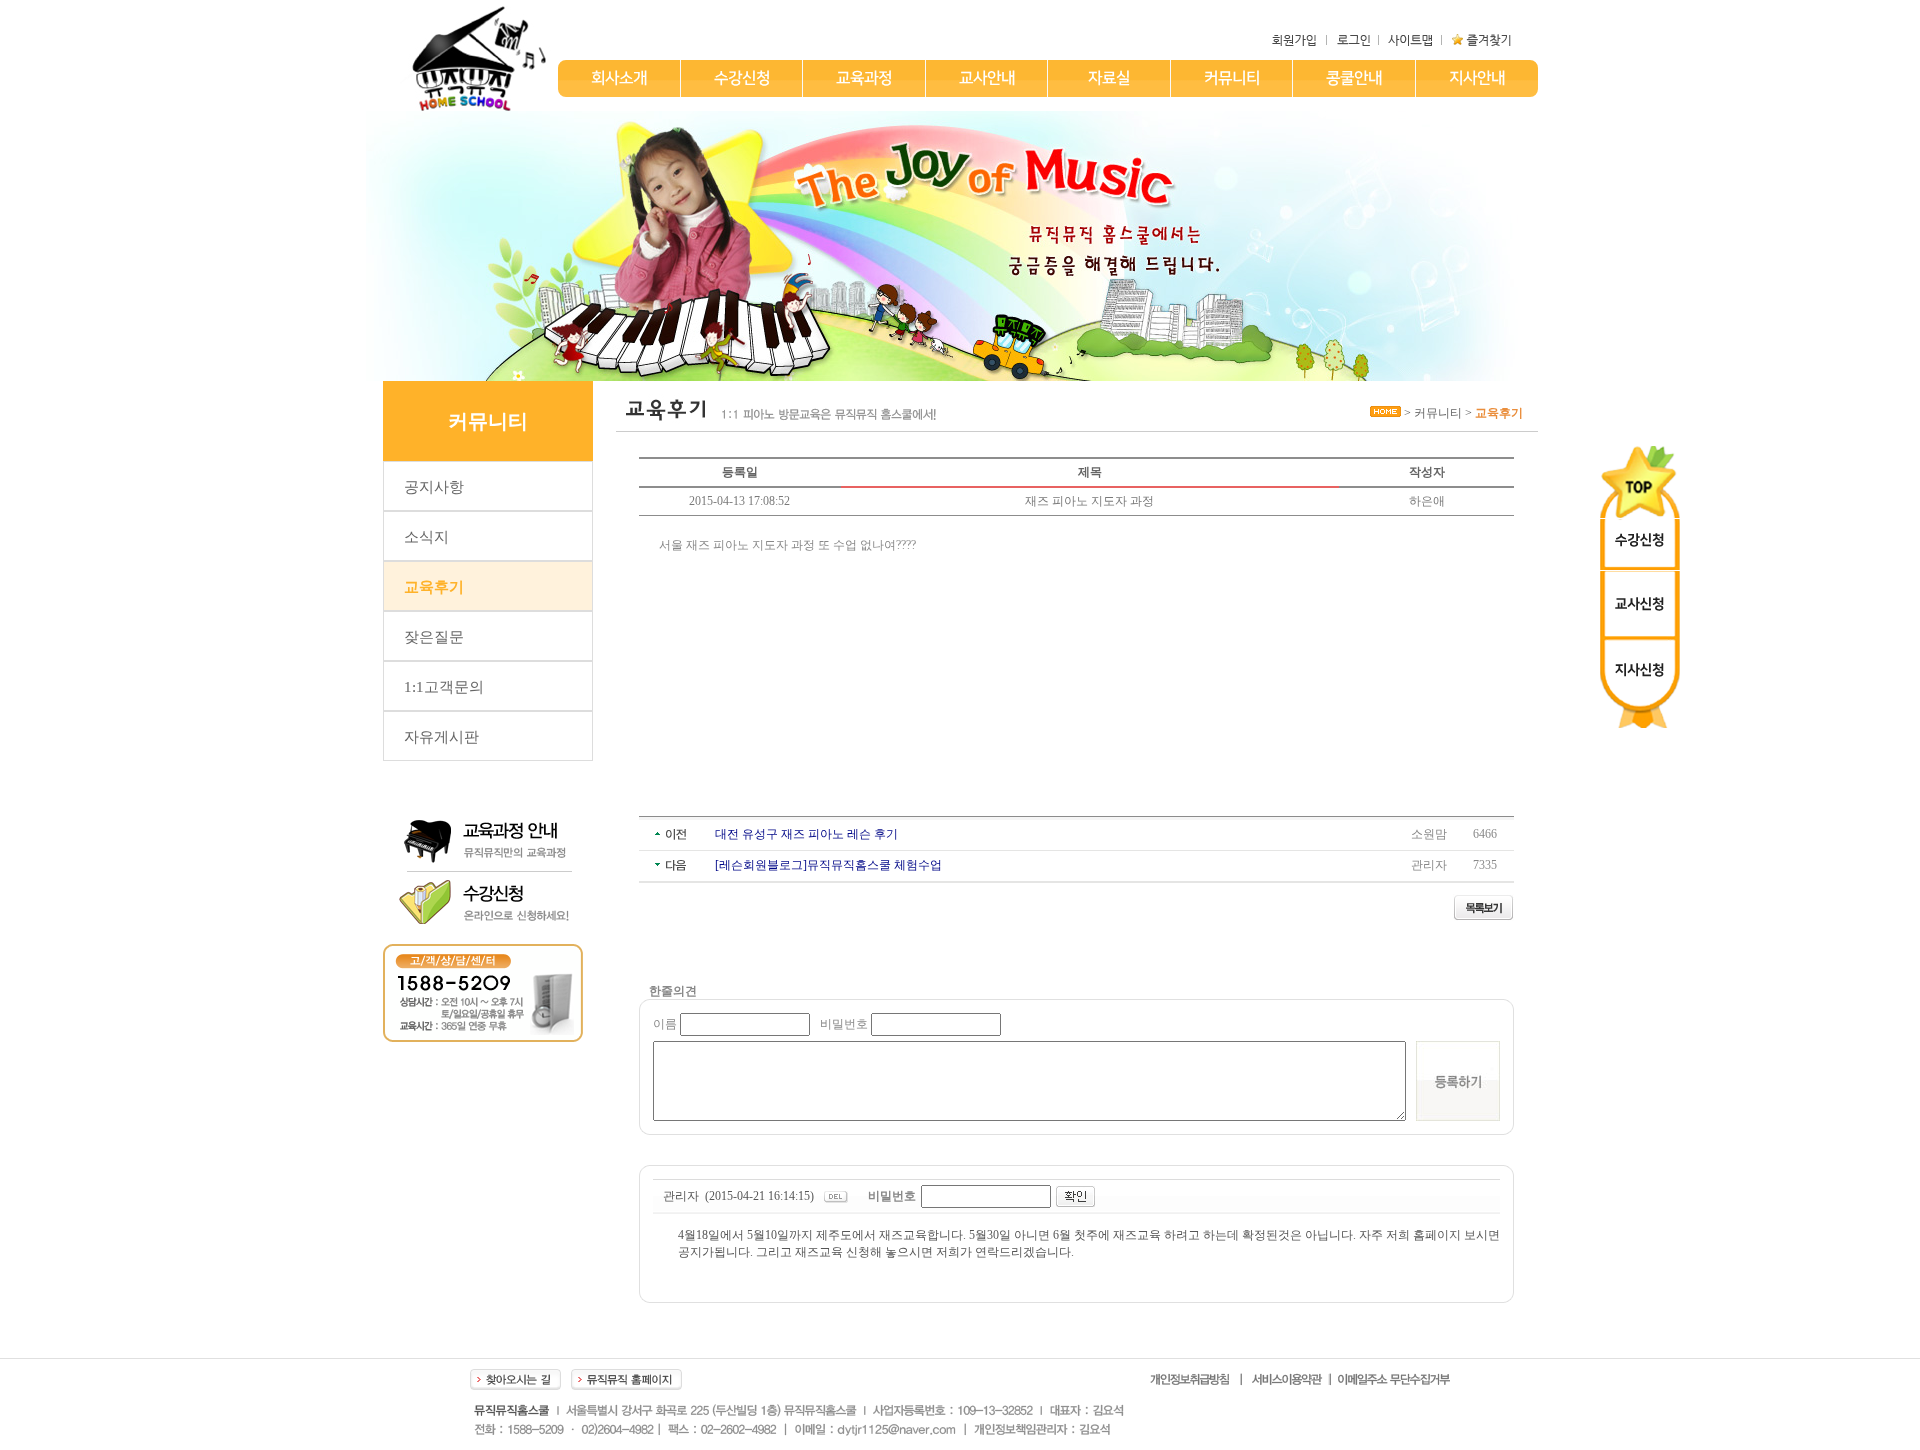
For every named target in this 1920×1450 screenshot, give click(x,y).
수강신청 (741, 78)
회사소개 (618, 78)
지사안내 (1476, 78)
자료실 (1108, 78)
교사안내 (986, 78)
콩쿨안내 (1353, 78)
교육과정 (863, 78)
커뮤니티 (1231, 78)
